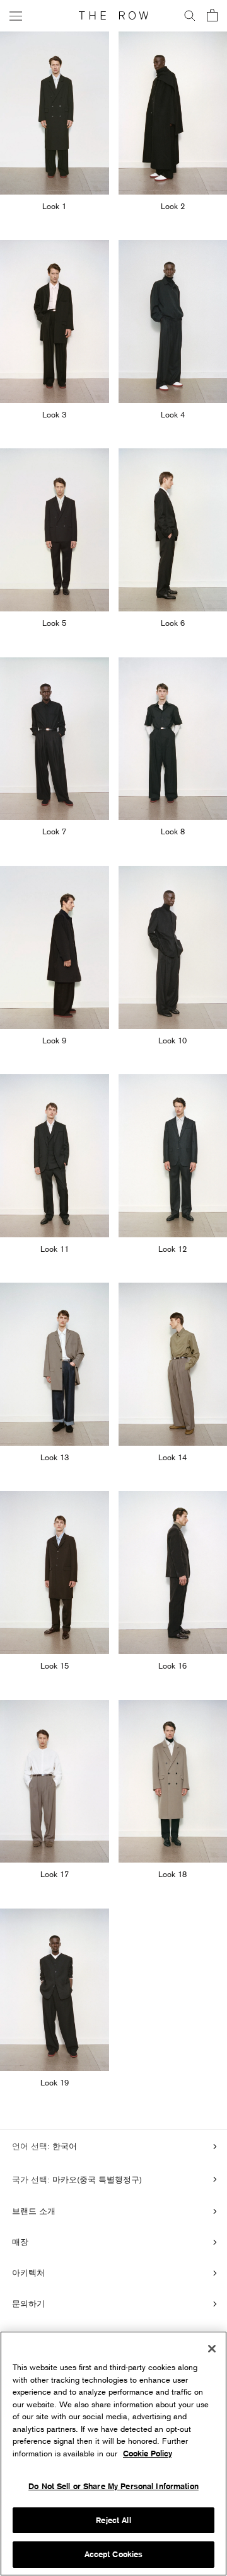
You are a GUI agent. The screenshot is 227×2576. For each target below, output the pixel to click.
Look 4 (173, 414)
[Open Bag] (212, 16)
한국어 (63, 2146)
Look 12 (172, 1249)
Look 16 (172, 1665)
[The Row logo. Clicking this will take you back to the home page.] (113, 16)
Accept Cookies (114, 2554)
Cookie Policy (148, 2454)
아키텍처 (28, 2272)
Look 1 (54, 206)
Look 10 (172, 1040)
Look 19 (55, 2082)
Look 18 (172, 1874)
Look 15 (55, 1665)
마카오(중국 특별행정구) (96, 2179)
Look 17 (55, 1874)
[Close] (212, 2349)
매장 (20, 2242)
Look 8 (173, 831)
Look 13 (55, 1457)
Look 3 (54, 414)
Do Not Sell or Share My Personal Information (113, 2486)
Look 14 (172, 1457)
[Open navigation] (16, 15)
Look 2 (173, 206)
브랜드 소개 (34, 2211)
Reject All (113, 2520)
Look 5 (54, 623)
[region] (113, 2454)
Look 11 (55, 1249)
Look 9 (54, 1040)
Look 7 (54, 831)
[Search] (190, 16)
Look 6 (173, 623)
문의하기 (28, 2303)
